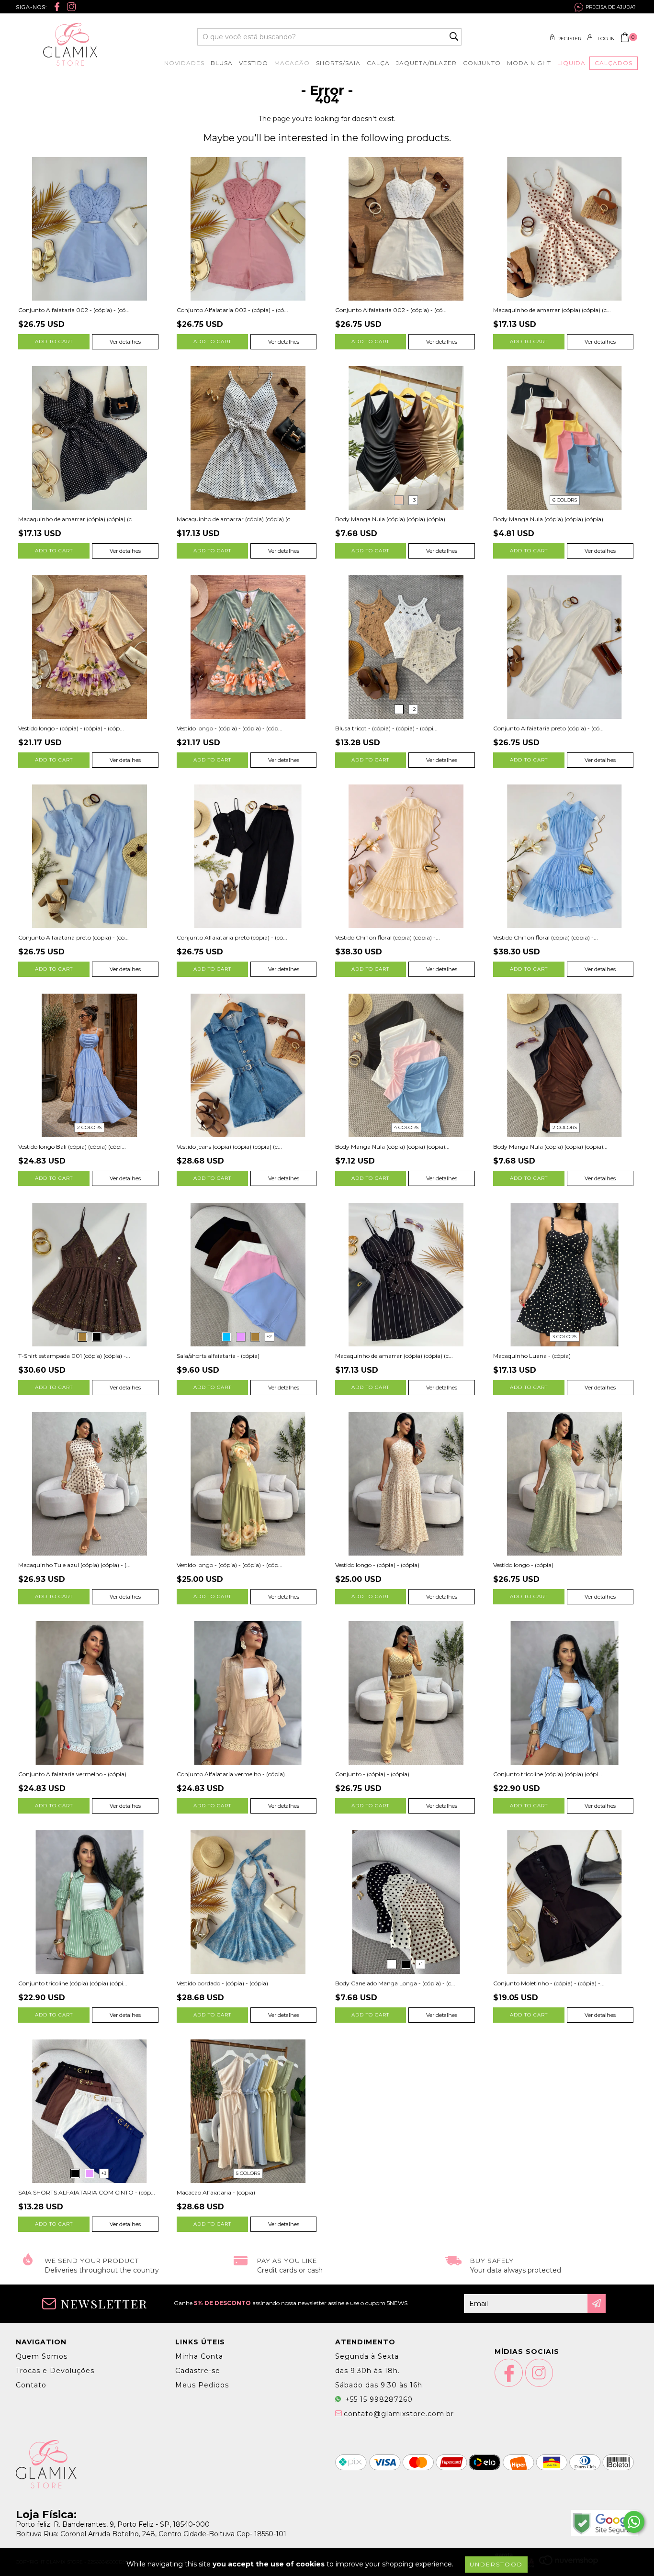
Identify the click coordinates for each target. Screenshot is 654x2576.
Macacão (292, 63)
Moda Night (529, 63)
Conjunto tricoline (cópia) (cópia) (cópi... (548, 1774)
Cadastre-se (198, 2371)
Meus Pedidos (202, 2385)
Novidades (184, 63)
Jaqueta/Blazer (426, 63)
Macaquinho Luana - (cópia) (532, 1356)
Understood (496, 2564)
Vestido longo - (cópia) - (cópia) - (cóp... (71, 728)
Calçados (614, 63)
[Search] (454, 37)
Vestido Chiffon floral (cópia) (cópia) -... (388, 937)
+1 (421, 1964)
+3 (413, 500)
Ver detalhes (125, 342)
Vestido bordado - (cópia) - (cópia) (222, 1983)
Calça (378, 63)
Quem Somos (42, 2356)
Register (569, 39)
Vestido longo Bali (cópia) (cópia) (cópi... (72, 1147)
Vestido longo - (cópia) (523, 1565)
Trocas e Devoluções (55, 2371)
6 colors (565, 500)
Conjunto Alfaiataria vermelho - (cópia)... (74, 1774)
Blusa (222, 63)
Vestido (254, 63)
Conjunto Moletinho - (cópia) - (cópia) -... (549, 1983)
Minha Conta (199, 2356)
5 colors (248, 2173)
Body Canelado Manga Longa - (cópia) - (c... (395, 1983)
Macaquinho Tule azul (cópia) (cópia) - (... (74, 1565)
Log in (606, 39)
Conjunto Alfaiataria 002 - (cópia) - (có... (74, 310)
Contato (31, 2385)
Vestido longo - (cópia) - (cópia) (377, 1565)
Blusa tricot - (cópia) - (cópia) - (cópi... (386, 728)
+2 (413, 709)
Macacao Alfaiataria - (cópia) (216, 2192)
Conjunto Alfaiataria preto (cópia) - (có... (548, 728)
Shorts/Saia (338, 63)
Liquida (571, 63)
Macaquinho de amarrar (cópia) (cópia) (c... (552, 310)
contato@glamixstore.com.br (399, 2414)
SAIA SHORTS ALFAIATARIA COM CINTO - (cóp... (87, 2192)
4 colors (406, 1127)
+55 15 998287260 (378, 2399)
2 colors (89, 1127)
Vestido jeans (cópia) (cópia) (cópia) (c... (229, 1147)
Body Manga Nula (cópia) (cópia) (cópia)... (392, 519)
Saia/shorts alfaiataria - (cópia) (218, 1356)
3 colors (564, 1337)
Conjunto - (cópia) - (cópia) (372, 1774)
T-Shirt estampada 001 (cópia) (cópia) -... (74, 1356)
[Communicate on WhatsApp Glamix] (634, 2522)
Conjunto (482, 63)
